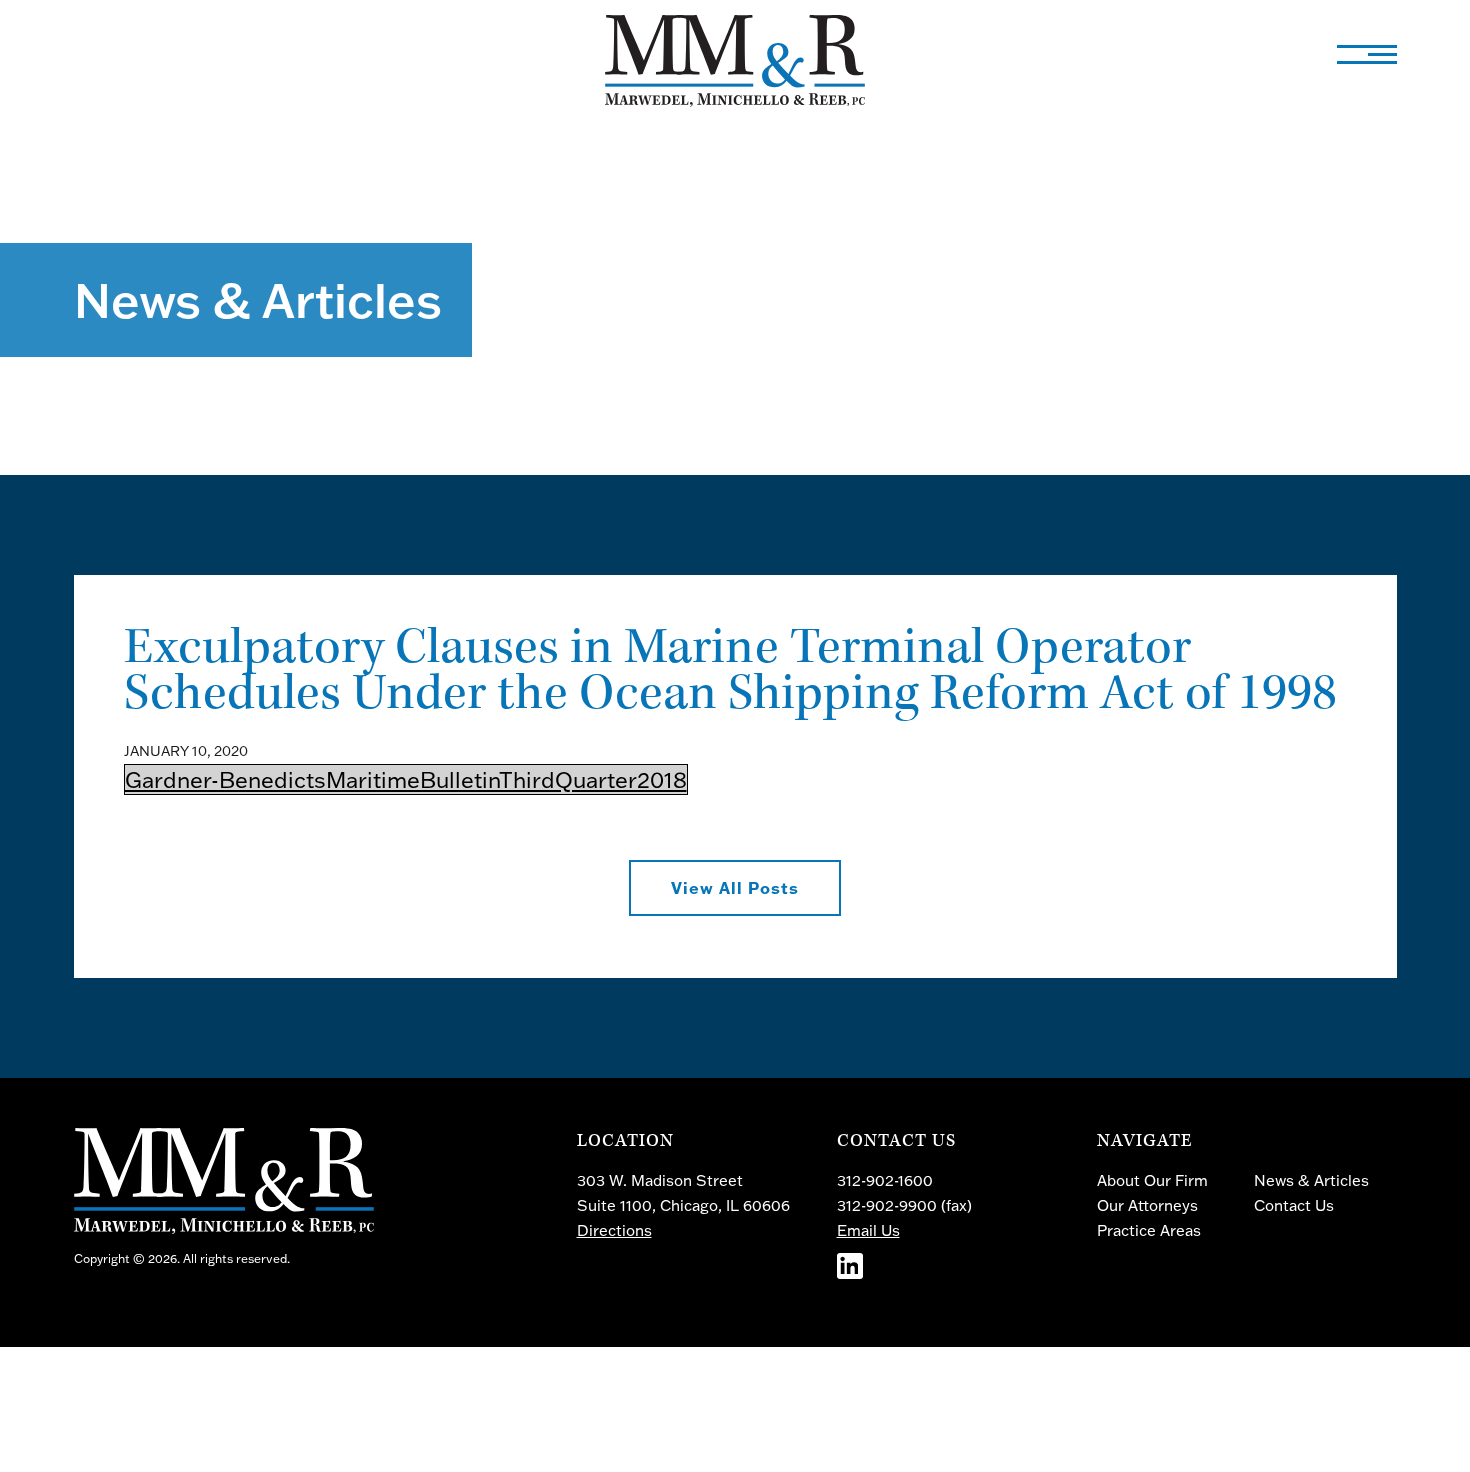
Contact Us (1294, 1205)
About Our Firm (1152, 1180)
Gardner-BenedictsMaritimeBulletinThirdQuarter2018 (406, 779)
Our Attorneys (1147, 1205)
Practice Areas (1149, 1230)
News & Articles (1311, 1180)
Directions (614, 1230)
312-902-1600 (885, 1180)
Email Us (868, 1230)
